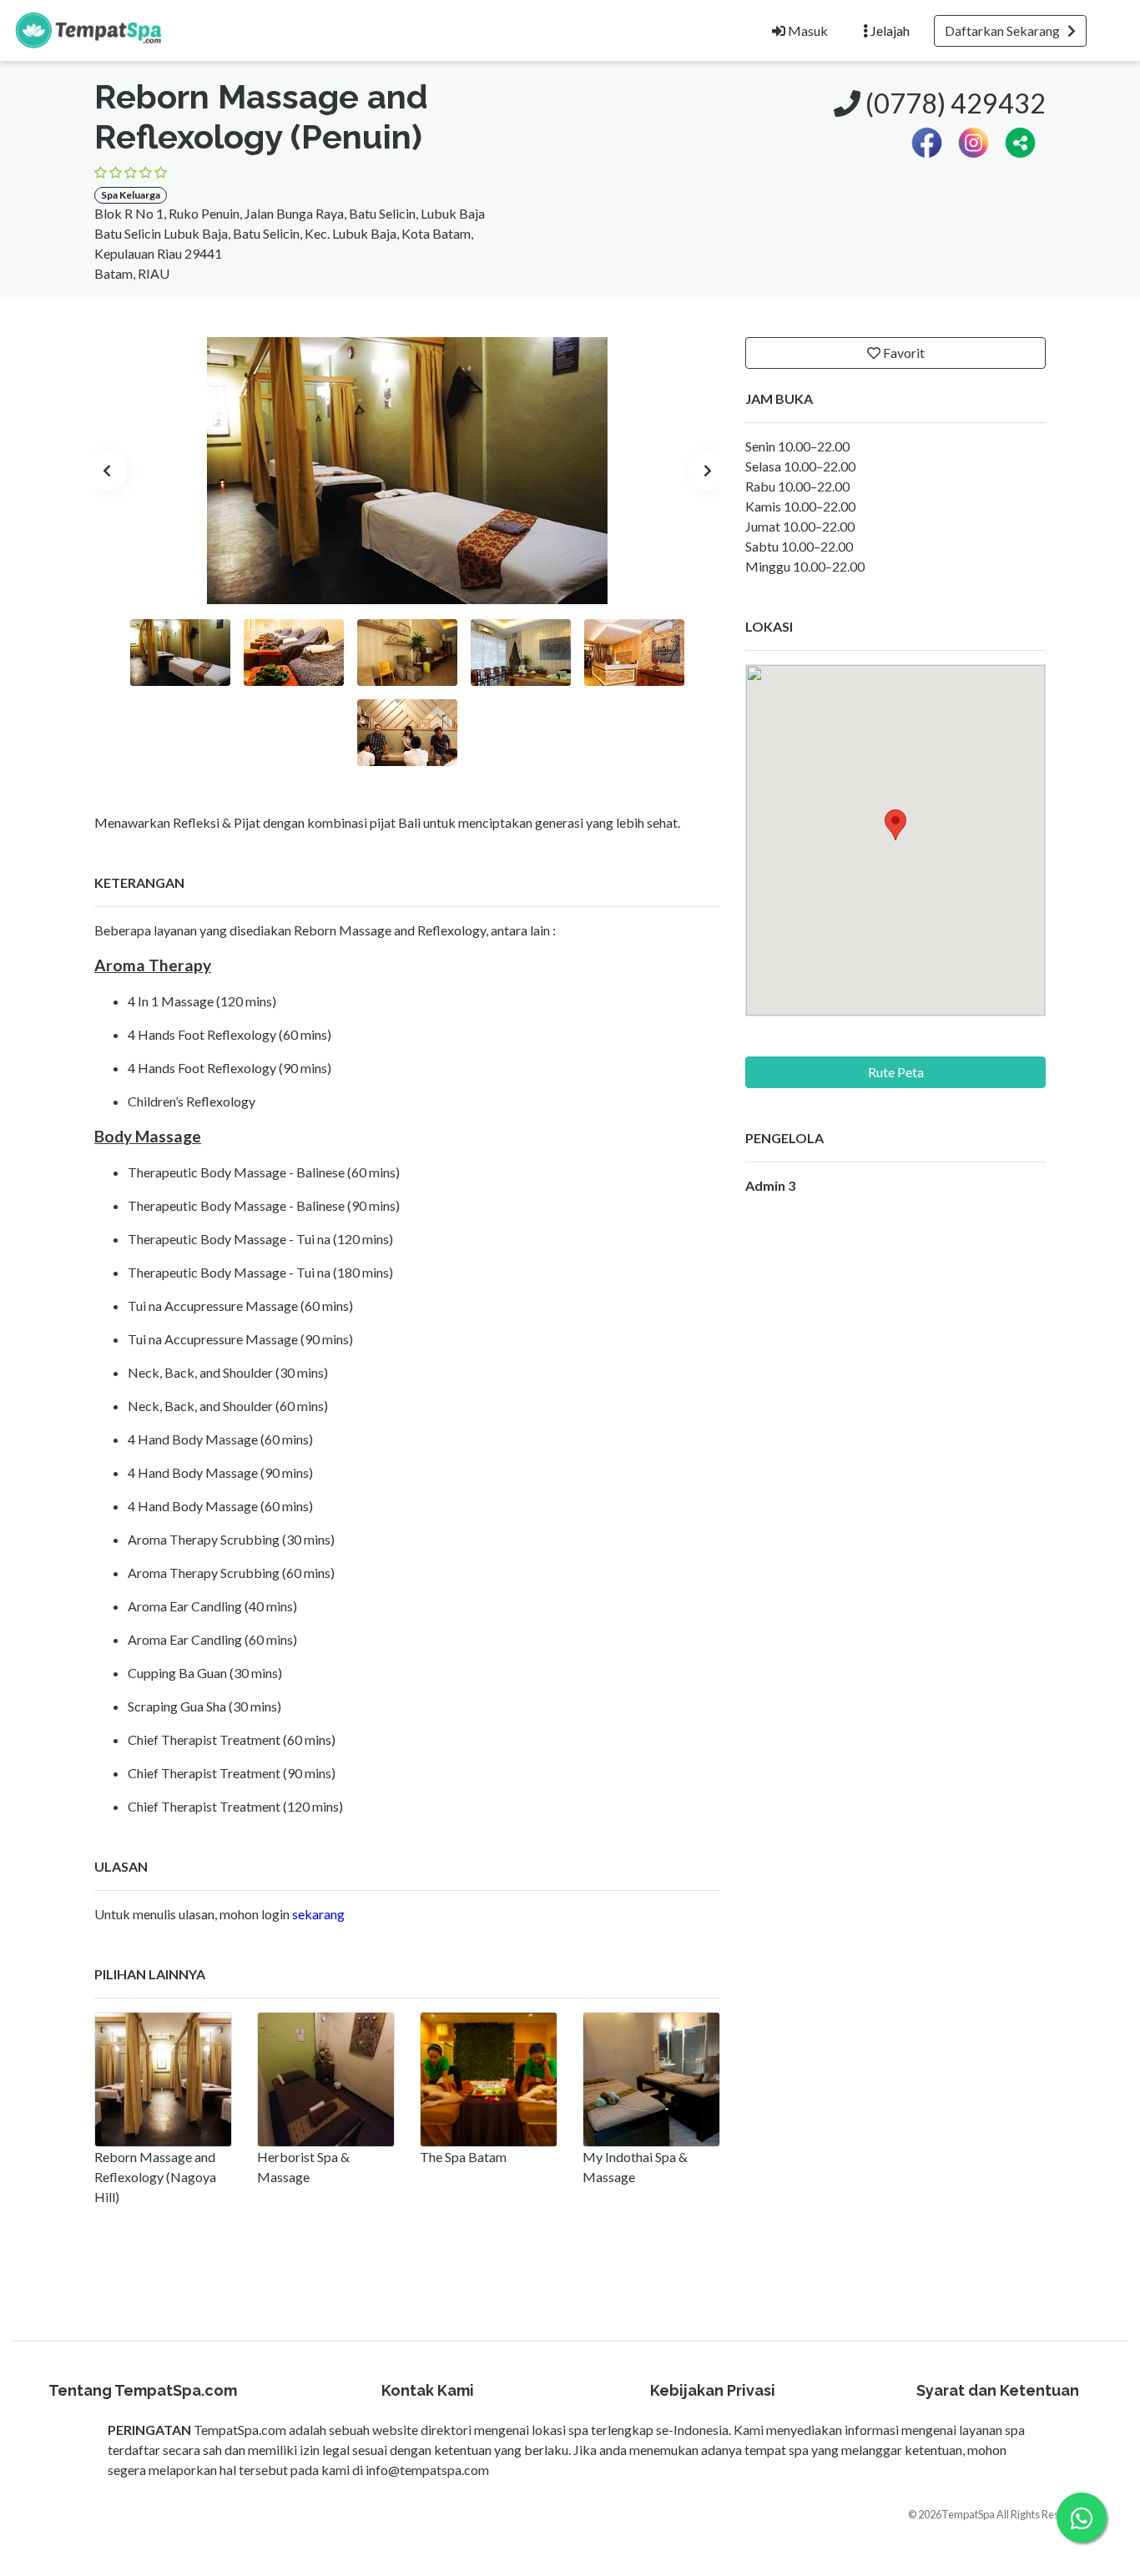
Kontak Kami (428, 2390)
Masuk (807, 30)
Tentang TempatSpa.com (143, 2390)
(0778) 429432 (953, 103)
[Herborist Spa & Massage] (326, 2079)
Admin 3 (770, 1185)
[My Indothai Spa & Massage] (651, 2079)
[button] (1020, 141)
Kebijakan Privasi (713, 2390)
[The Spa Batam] (489, 2079)
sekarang (318, 1914)
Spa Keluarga (131, 195)
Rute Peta (896, 1072)
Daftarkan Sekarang (1006, 30)
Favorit (903, 353)
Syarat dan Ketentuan (998, 2390)
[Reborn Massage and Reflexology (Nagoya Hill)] (163, 2079)
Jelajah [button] (889, 30)
